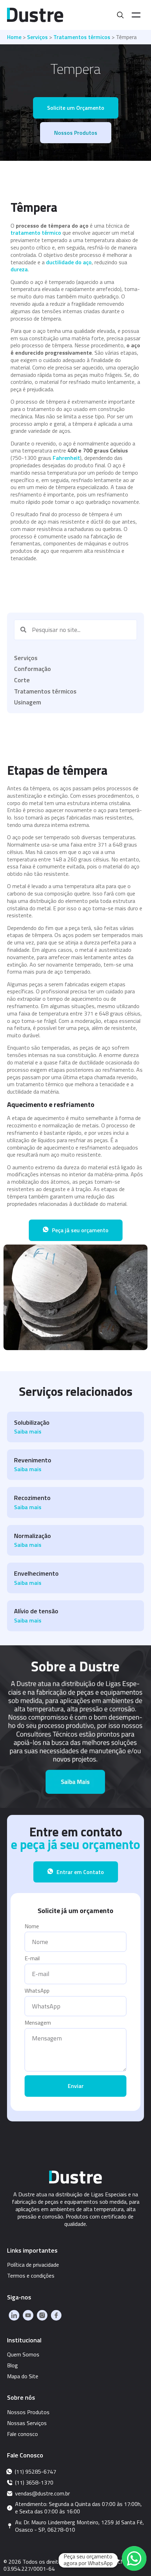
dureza (19, 269)
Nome (32, 1927)
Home (14, 37)
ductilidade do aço (69, 262)
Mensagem (38, 2023)
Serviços (37, 37)
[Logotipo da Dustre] (35, 15)
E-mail (32, 1959)
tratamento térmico (36, 233)
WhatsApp (37, 1991)
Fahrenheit (66, 458)
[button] (76, 108)
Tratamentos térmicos (82, 37)
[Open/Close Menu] (136, 15)
